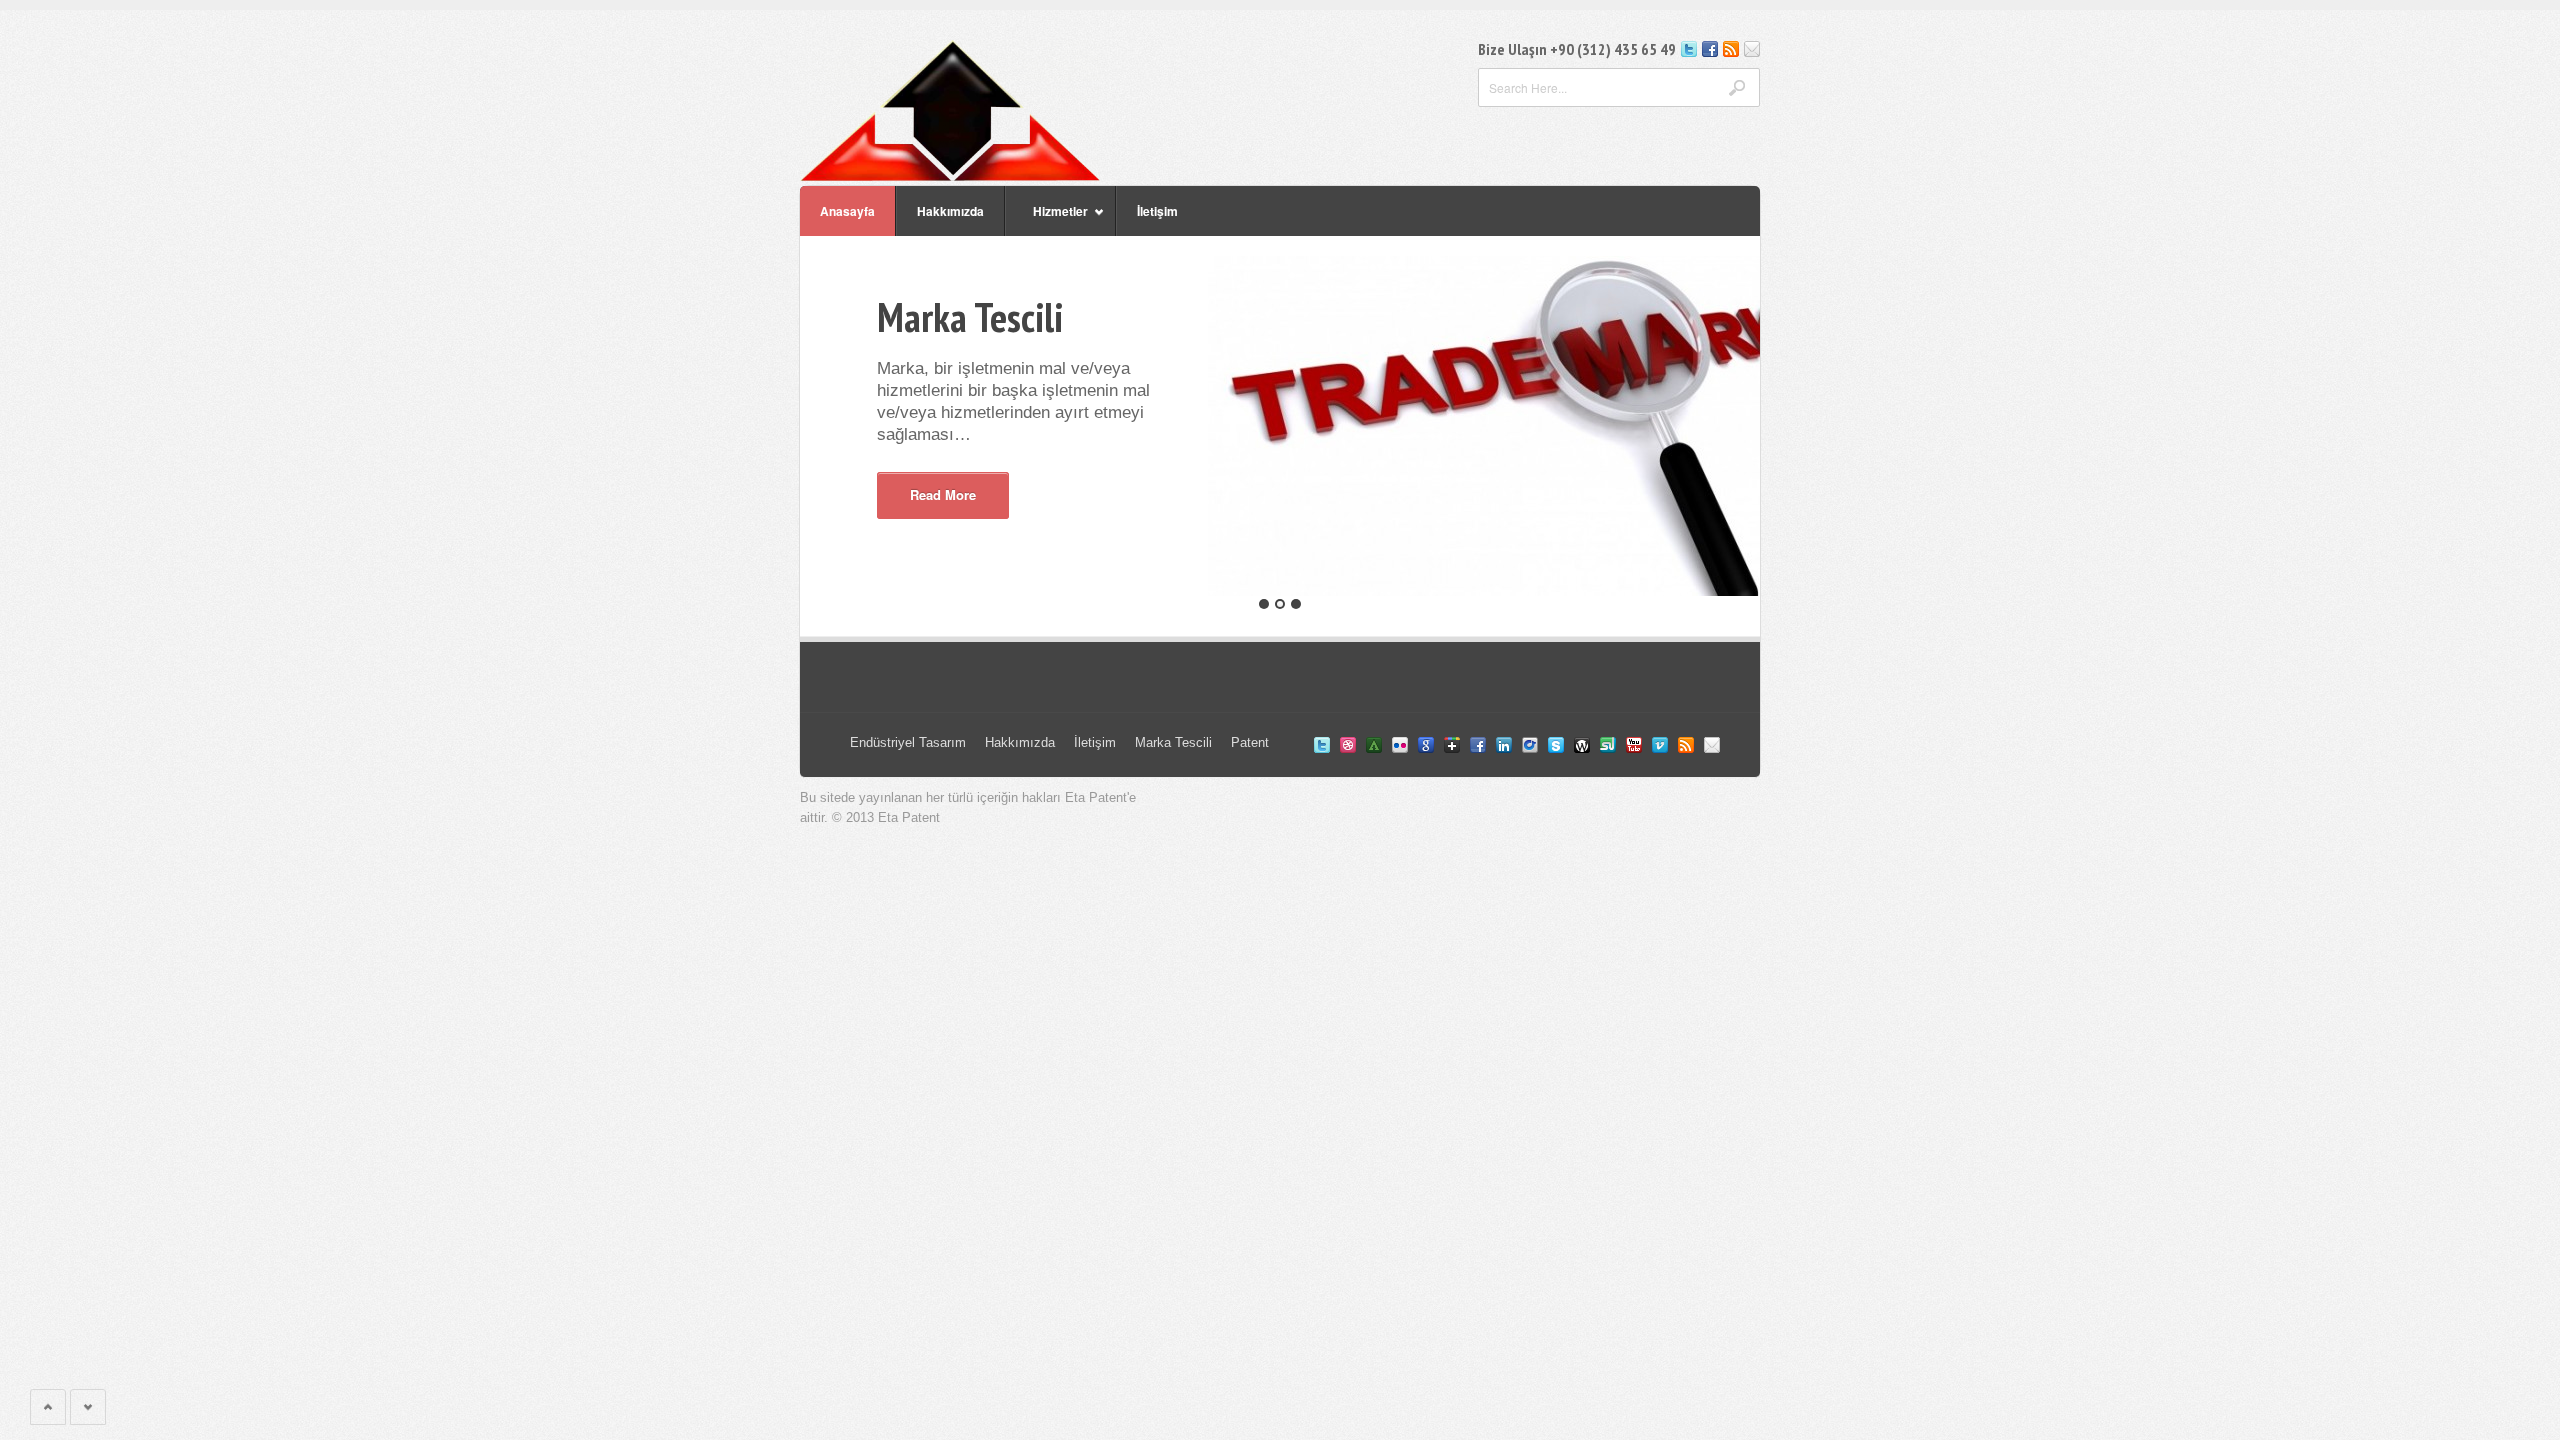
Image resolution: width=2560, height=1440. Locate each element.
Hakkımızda (950, 211)
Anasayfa (847, 211)
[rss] (1731, 52)
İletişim (1157, 211)
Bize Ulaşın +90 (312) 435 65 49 (1577, 49)
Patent (1250, 742)
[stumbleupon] (1608, 748)
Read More (943, 494)
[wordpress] (1582, 748)
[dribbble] (1348, 748)
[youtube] (1634, 748)
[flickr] (1400, 748)
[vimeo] (1660, 748)
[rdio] (1530, 748)
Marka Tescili (1173, 742)
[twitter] (1689, 52)
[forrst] (1374, 748)
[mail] (1752, 52)
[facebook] (1710, 52)
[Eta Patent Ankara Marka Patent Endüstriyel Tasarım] (950, 176)
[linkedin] (1504, 748)
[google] (1426, 748)
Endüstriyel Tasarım (908, 742)
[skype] (1556, 748)
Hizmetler (1046, 219)
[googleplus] (1452, 748)
